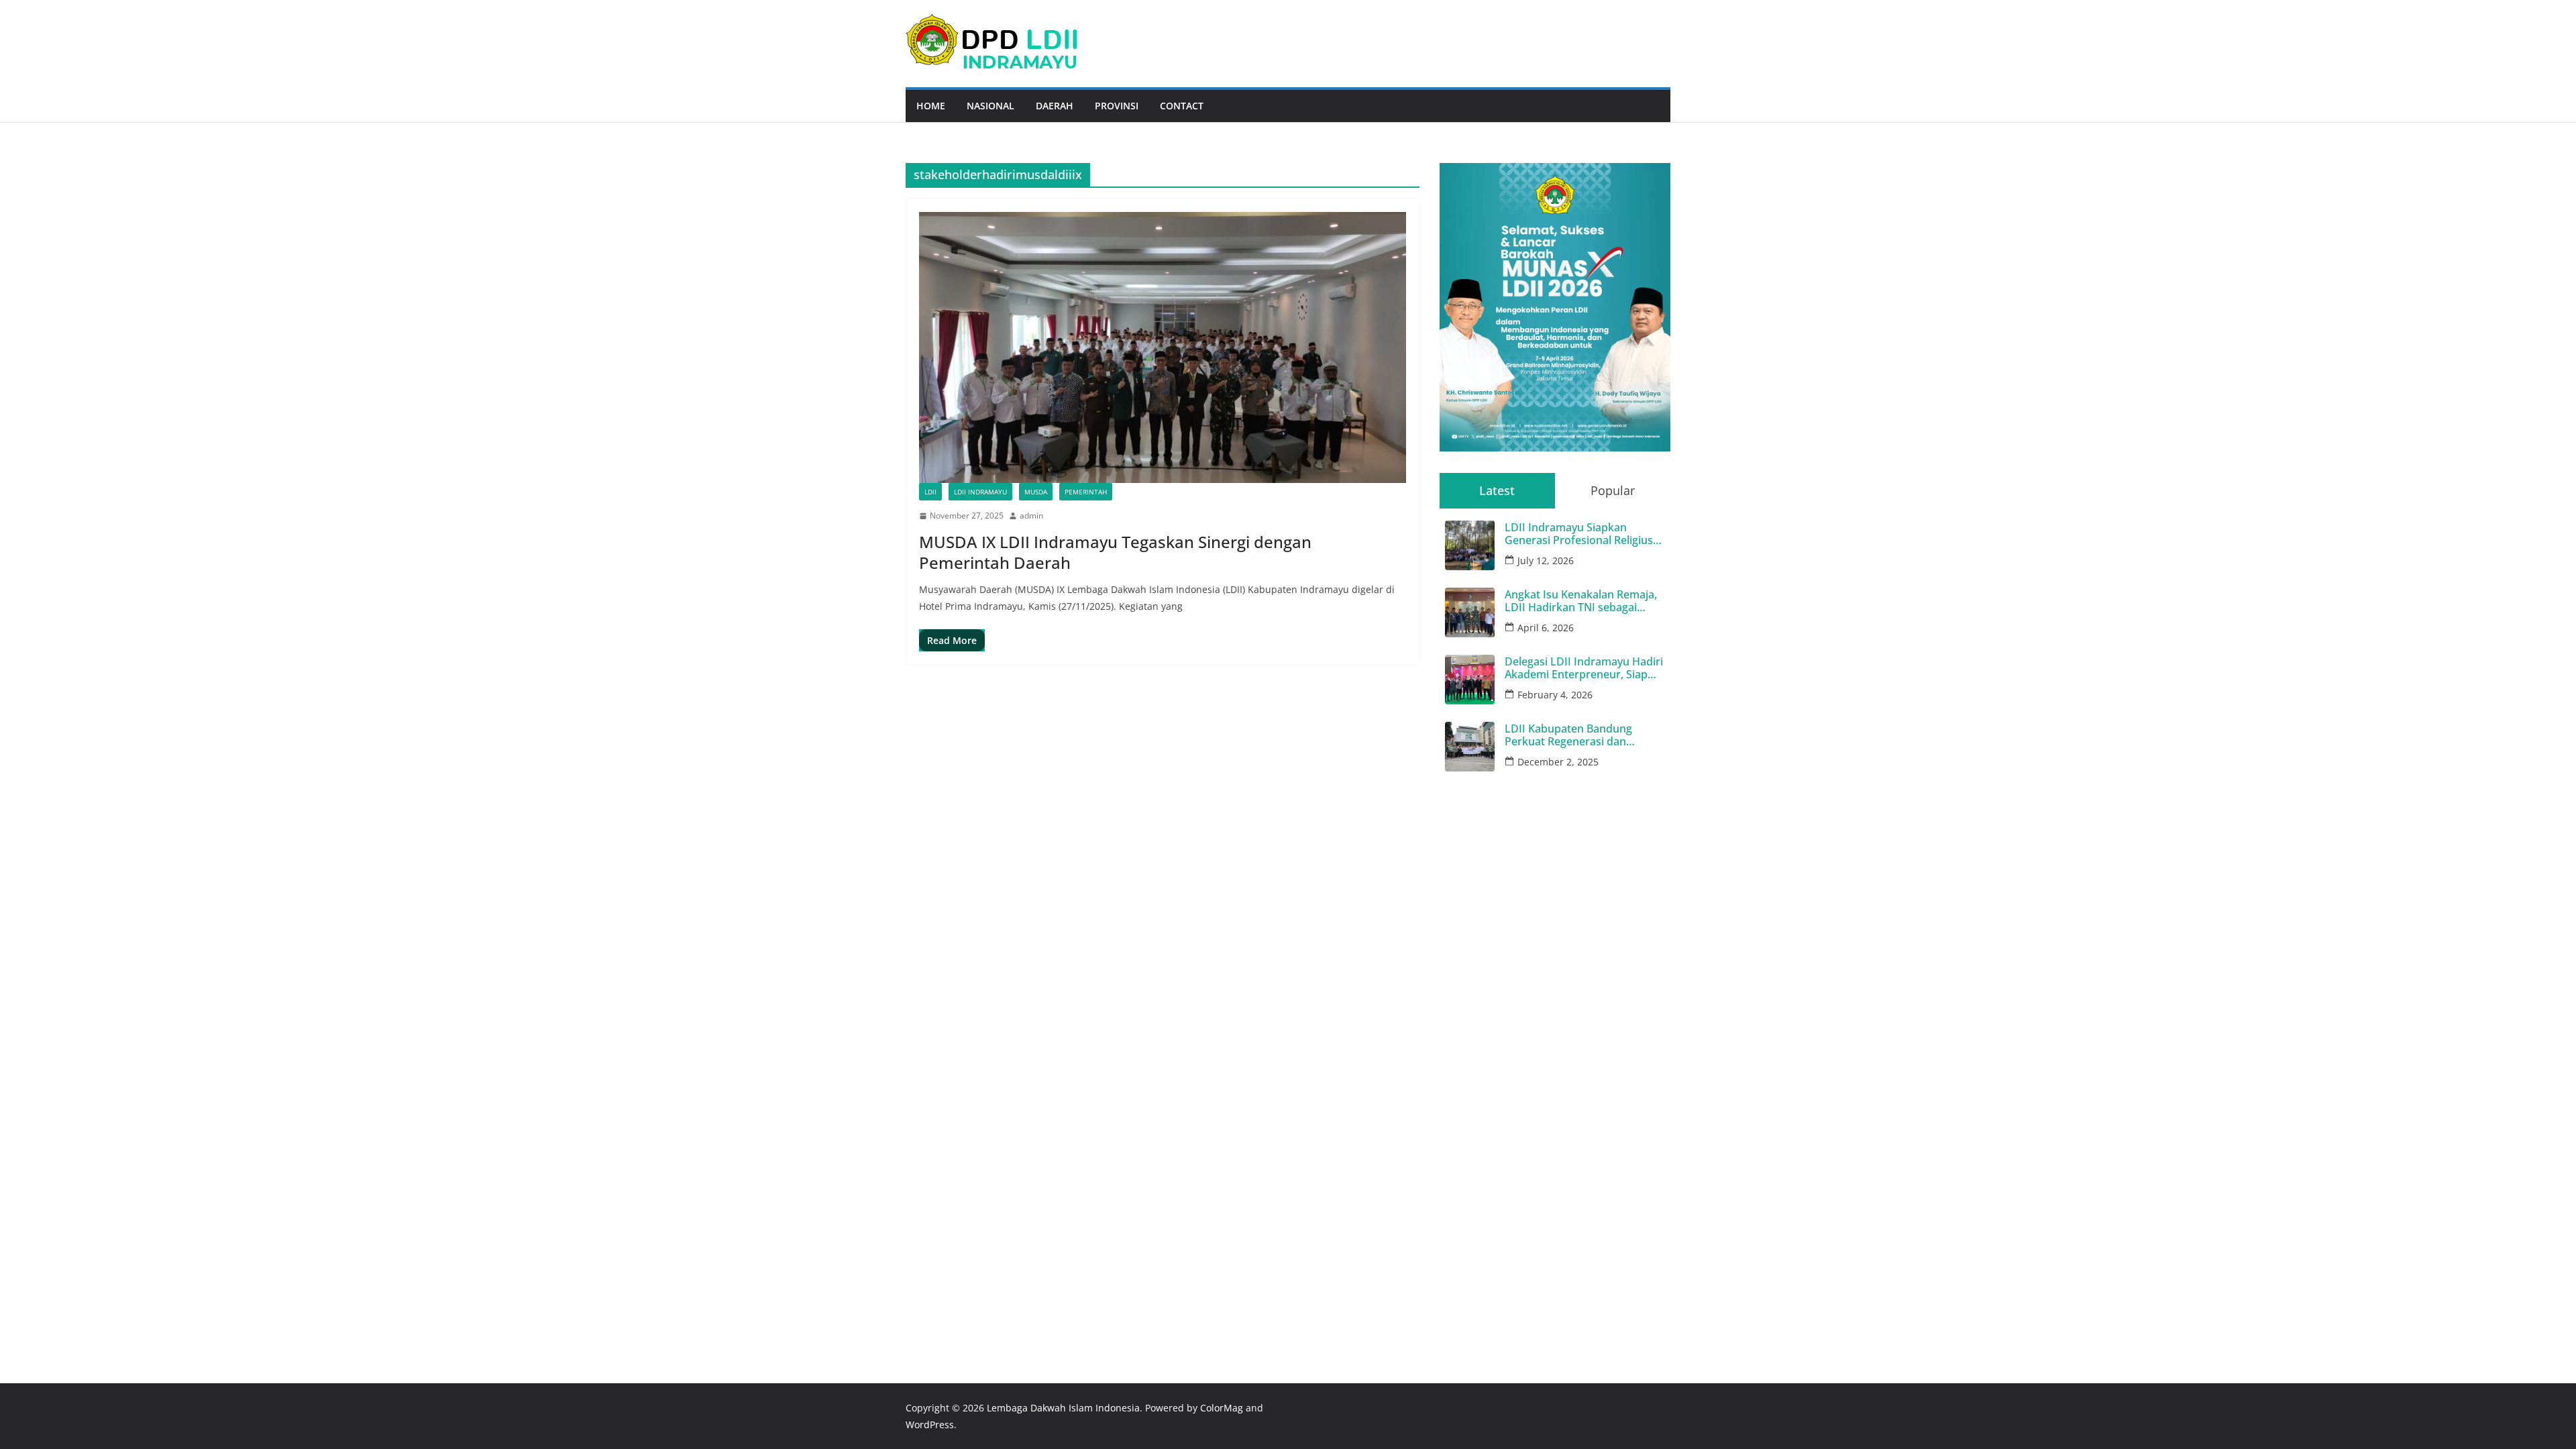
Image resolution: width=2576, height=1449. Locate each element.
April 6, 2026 (1546, 628)
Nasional (990, 106)
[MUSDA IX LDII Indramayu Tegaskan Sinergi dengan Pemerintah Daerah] (1163, 347)
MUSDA (1036, 492)
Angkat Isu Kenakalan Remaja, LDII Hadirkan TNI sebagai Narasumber (1581, 601)
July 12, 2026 (1546, 560)
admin (1031, 516)
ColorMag (1222, 1408)
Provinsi (1117, 106)
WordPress (930, 1425)
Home (931, 106)
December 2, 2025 (1558, 762)
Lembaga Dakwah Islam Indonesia (1063, 1408)
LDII (930, 492)
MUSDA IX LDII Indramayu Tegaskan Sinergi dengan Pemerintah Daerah (1115, 552)
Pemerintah (1086, 492)
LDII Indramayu (980, 492)
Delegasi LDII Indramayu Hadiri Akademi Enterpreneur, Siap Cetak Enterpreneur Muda (1584, 668)
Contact (1182, 106)
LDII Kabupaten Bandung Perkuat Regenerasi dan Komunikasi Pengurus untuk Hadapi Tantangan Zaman (1577, 735)
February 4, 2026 (1555, 695)
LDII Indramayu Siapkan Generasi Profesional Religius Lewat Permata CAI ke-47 (1579, 534)
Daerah (1055, 106)
